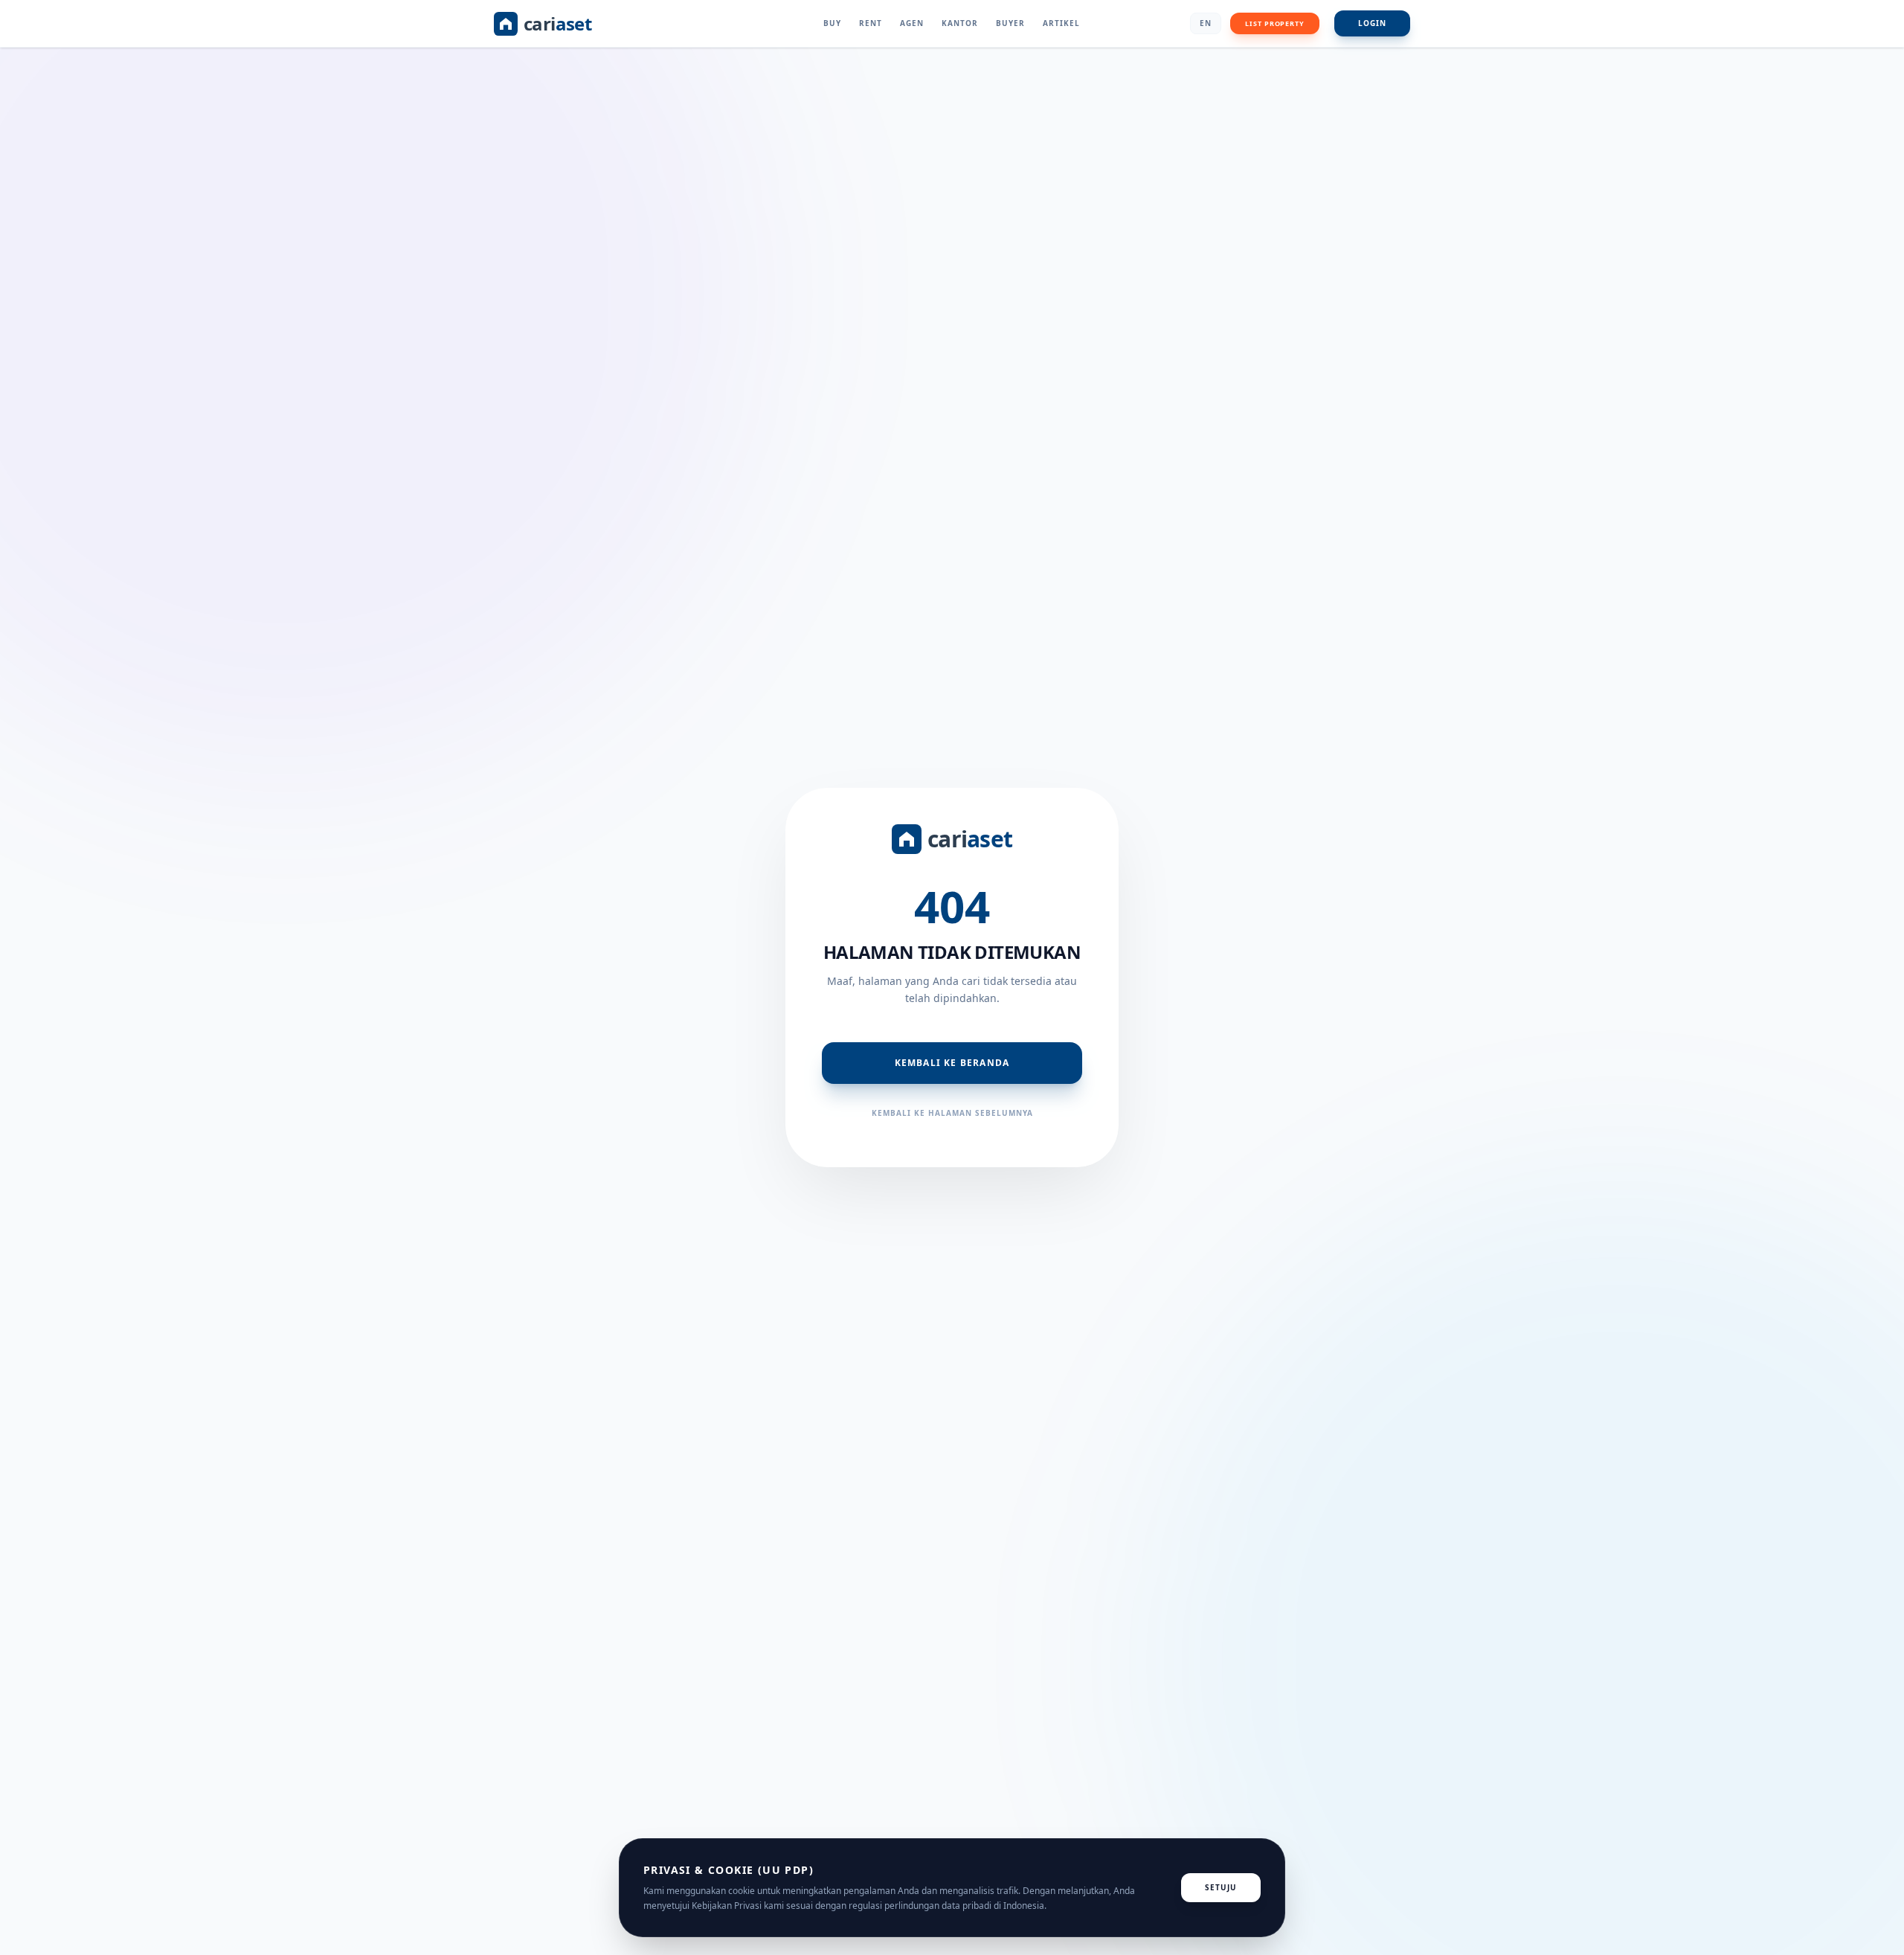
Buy (832, 23)
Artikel (1061, 23)
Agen (912, 23)
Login (1372, 23)
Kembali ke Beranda (952, 1063)
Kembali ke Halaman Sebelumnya (952, 1113)
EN (1206, 23)
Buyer (1010, 23)
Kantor (960, 23)
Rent (871, 23)
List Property (1275, 23)
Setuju (1221, 1887)
